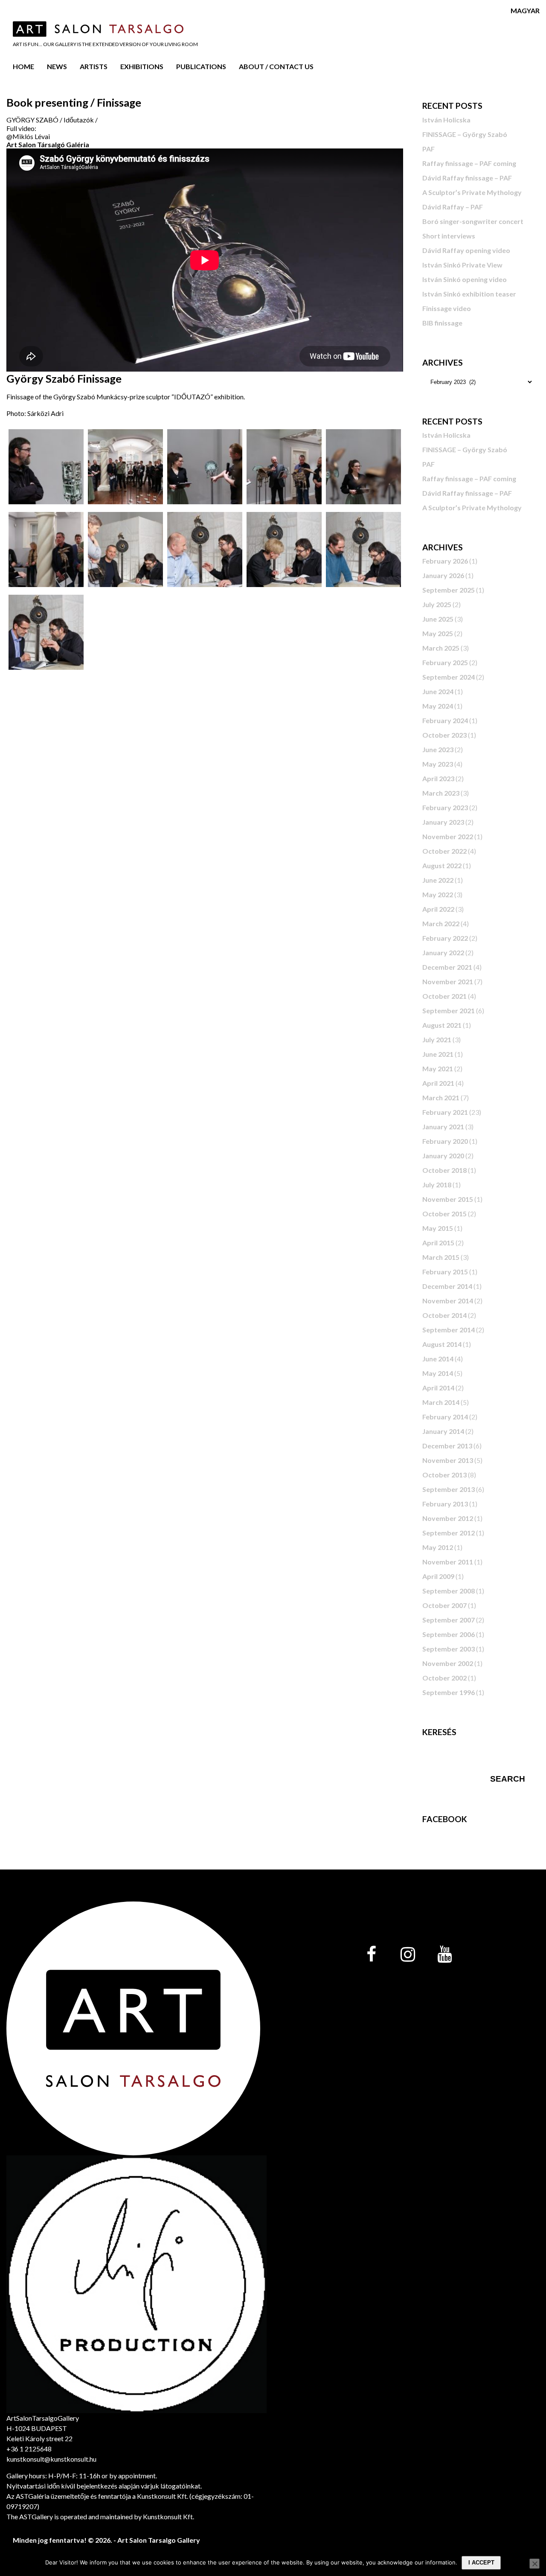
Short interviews (449, 236)
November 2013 (448, 1460)
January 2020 (443, 1156)
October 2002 (444, 1678)
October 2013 (444, 1475)
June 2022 (438, 880)
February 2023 (445, 807)
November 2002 (448, 1663)
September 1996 (449, 1692)
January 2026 (443, 575)
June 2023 (438, 749)
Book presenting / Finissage (74, 102)
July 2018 (437, 1185)
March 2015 (441, 1257)
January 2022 (443, 952)
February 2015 (445, 1272)
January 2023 (443, 822)
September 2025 (449, 590)
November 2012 (448, 1518)
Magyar (525, 10)
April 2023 (438, 778)
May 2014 (438, 1373)
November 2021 (448, 981)
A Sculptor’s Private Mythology (472, 192)
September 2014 (449, 1330)
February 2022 (445, 938)
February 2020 (445, 1141)
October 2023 (444, 735)
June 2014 (438, 1359)
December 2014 (447, 1286)
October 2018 (444, 1170)
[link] (48, 144)
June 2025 (438, 619)
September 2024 (449, 677)
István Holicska (446, 120)
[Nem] (534, 2564)
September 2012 (449, 1533)
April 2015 (438, 1243)
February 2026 (445, 561)
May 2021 (438, 1068)
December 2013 (447, 1446)
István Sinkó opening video (465, 279)
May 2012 (438, 1547)
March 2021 (441, 1098)
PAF (428, 149)
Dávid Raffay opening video (466, 250)
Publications (201, 66)
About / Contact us (276, 66)
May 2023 (438, 764)
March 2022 (441, 923)
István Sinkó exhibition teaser (469, 294)
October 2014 (444, 1315)
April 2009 (438, 1576)
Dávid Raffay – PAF (453, 207)
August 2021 (442, 1025)
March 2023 (441, 793)
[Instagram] (408, 1955)
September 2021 (449, 1010)
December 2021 (447, 967)
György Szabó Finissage (64, 378)
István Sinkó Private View (462, 265)
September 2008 (449, 1591)
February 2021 (445, 1112)
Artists (94, 66)
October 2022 (444, 851)
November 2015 (448, 1199)
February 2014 (445, 1417)
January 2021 (443, 1127)
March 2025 (441, 648)
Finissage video (447, 308)
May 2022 (438, 894)
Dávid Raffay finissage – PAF (467, 178)
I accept (481, 2563)
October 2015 (444, 1214)
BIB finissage (442, 323)
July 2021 (437, 1039)
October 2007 (444, 1605)
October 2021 (444, 996)
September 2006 (449, 1634)
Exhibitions (142, 66)
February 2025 (445, 662)
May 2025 (438, 633)
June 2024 (438, 691)
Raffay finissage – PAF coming (469, 163)
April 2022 (438, 909)
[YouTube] (444, 1955)
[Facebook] (371, 1955)
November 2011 (448, 1562)
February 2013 (445, 1504)
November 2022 (448, 836)
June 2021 (438, 1054)
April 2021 (438, 1083)
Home (23, 66)
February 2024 (445, 720)
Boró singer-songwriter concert (473, 221)
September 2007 (449, 1620)
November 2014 (448, 1301)
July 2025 (437, 604)
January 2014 (443, 1431)
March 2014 (441, 1402)
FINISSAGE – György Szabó (465, 134)
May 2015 (438, 1228)
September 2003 (449, 1649)
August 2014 (442, 1344)
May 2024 (438, 706)
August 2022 (442, 865)
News (57, 66)
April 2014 (438, 1388)
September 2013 (449, 1489)
